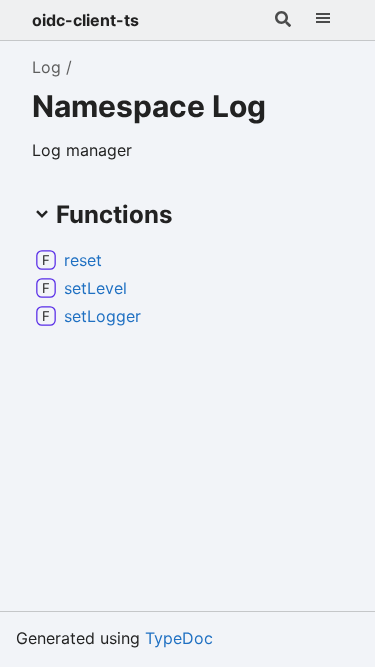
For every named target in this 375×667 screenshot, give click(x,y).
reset (83, 260)
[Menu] (323, 20)
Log (46, 67)
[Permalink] (118, 260)
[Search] (283, 20)
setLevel (95, 288)
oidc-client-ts (85, 20)
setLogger (102, 316)
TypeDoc (179, 638)
